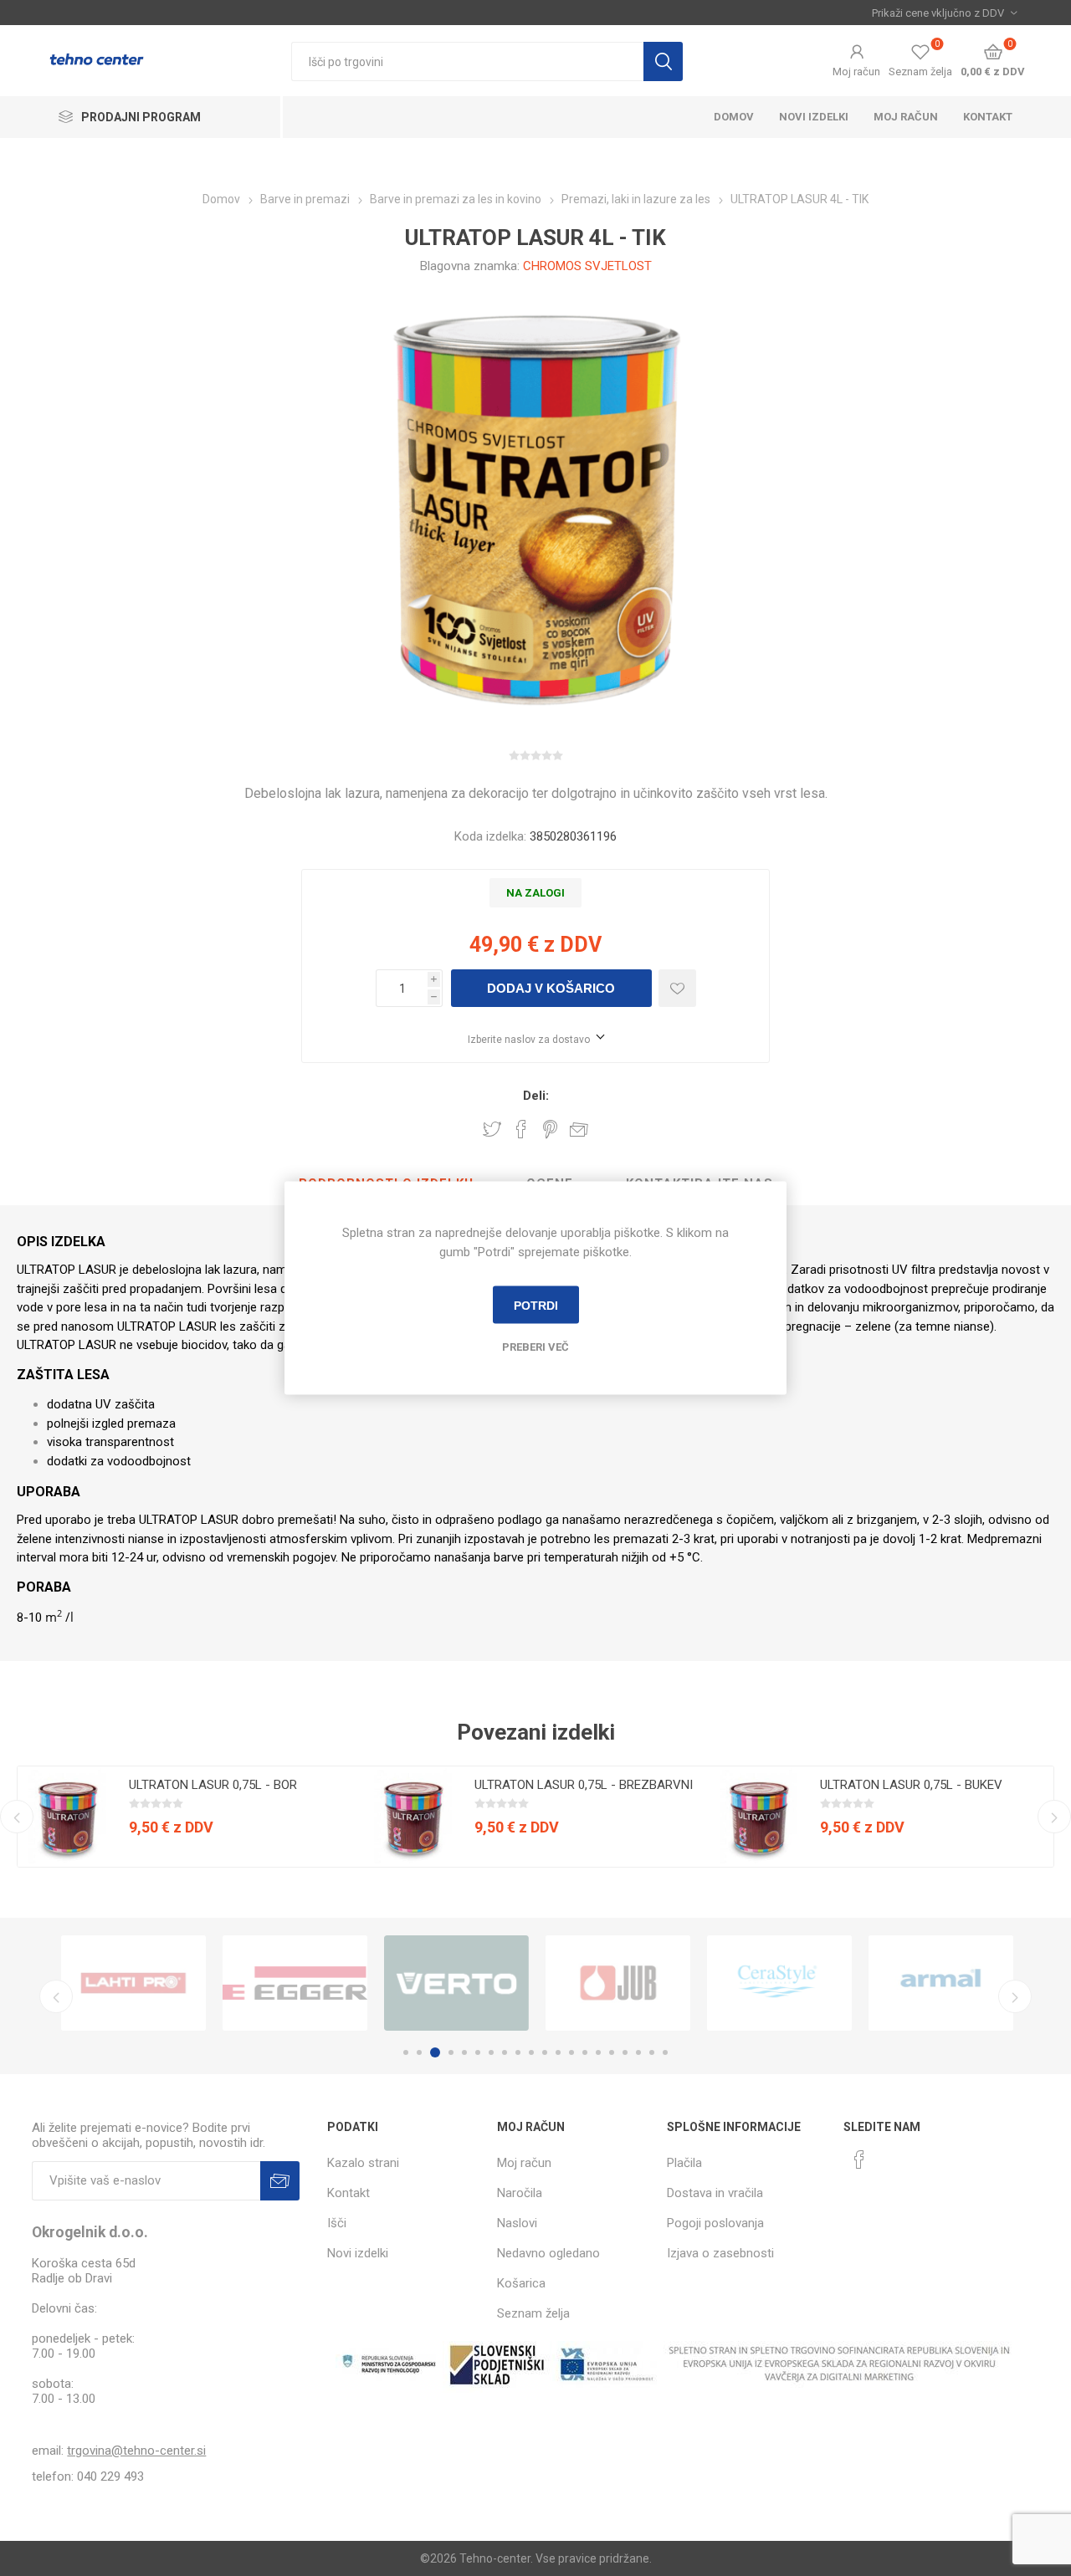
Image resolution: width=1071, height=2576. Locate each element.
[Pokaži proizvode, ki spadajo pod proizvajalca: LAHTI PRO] (133, 1983)
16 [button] (612, 2052)
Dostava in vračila (715, 2193)
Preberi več (535, 1347)
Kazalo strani (363, 2163)
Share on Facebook (521, 1129)
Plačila (684, 2163)
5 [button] (464, 2052)
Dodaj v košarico (551, 988)
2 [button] (419, 2052)
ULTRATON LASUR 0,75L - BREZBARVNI (584, 1785)
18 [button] (638, 2052)
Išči (663, 61)
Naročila (520, 2193)
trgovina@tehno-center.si (136, 2451)
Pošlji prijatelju (579, 1129)
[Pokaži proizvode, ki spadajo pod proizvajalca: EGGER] (295, 1983)
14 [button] (585, 2052)
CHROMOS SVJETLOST (587, 266)
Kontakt (988, 117)
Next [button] (1054, 1817)
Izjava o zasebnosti (720, 2253)
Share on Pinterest (550, 1129)
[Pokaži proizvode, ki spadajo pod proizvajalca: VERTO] (456, 1983)
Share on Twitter (492, 1129)
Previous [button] (17, 1817)
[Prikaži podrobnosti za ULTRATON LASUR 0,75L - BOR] (68, 1817)
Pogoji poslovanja (715, 2223)
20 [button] (665, 2052)
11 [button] (545, 2052)
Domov (734, 117)
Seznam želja (533, 2313)
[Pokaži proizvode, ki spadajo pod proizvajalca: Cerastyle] (779, 1983)
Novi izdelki (814, 117)
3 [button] (435, 2052)
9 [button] (518, 2052)
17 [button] (625, 2052)
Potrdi (536, 1305)
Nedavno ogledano (548, 2253)
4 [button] (451, 2052)
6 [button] (478, 2052)
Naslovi (517, 2223)
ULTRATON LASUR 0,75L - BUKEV (911, 1785)
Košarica (521, 2283)
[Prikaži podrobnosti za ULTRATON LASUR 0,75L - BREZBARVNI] (413, 1817)
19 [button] (652, 2052)
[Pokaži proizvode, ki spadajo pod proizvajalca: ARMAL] (941, 1983)
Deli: (536, 1096)
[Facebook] (859, 2159)
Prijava (280, 2181)
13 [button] (571, 2052)
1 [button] (406, 2052)
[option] (190, 1817)
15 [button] (598, 2052)
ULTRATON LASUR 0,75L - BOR (213, 1785)
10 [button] (531, 2052)
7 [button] (491, 2052)
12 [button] (558, 2052)
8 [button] (505, 2052)
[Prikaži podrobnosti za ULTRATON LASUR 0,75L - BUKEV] (759, 1817)
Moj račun (856, 72)
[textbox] (467, 61)
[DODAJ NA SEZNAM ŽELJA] (677, 988)
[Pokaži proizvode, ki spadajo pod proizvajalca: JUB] (618, 1983)
